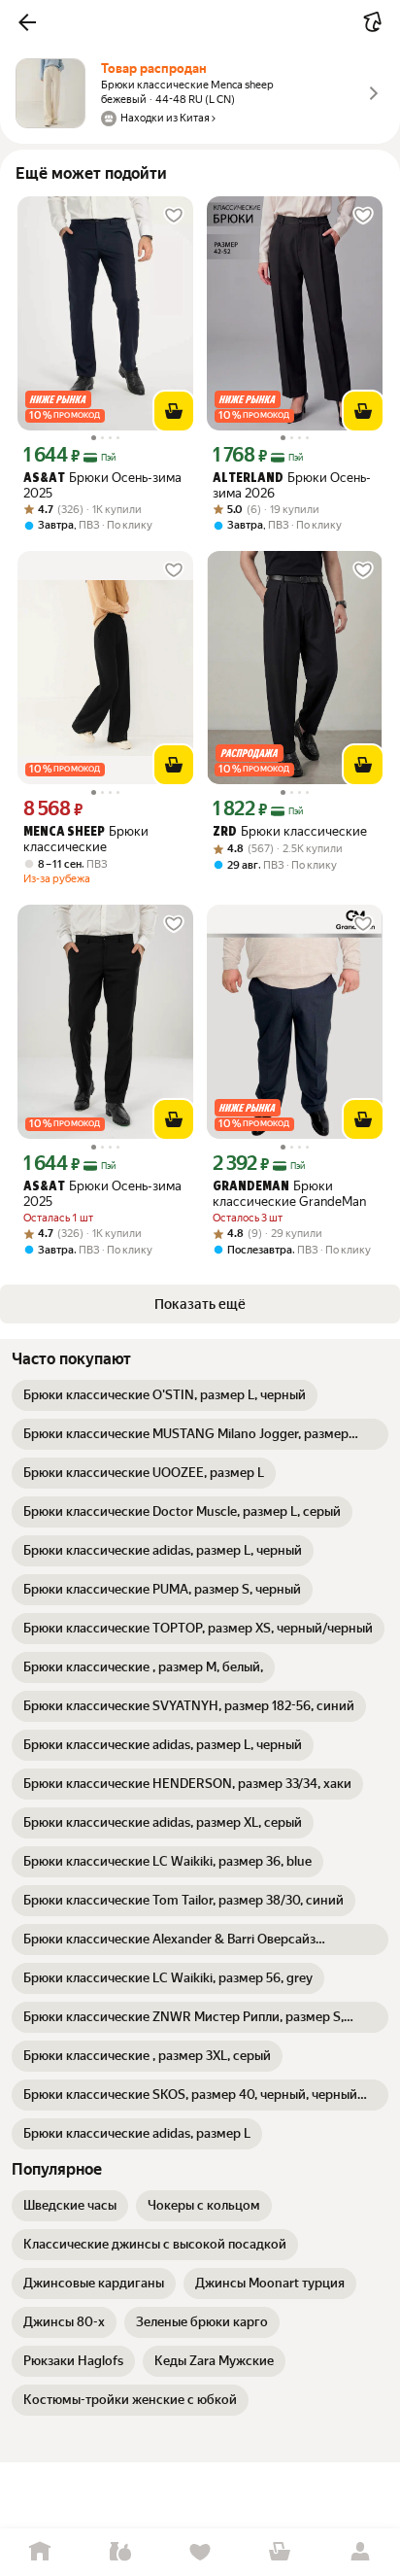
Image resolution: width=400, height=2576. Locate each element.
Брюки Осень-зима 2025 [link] (102, 485)
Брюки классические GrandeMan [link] (289, 1194)
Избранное (200, 2552)
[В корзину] (174, 411)
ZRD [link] (225, 832)
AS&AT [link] (44, 479)
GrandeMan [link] (251, 1187)
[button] (27, 22)
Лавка (119, 2552)
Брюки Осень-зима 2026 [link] (292, 485)
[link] (165, 1395)
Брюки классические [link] (86, 839)
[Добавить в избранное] (174, 216)
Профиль (360, 2552)
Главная (40, 2552)
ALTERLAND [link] (248, 479)
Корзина (280, 2552)
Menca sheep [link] (64, 832)
